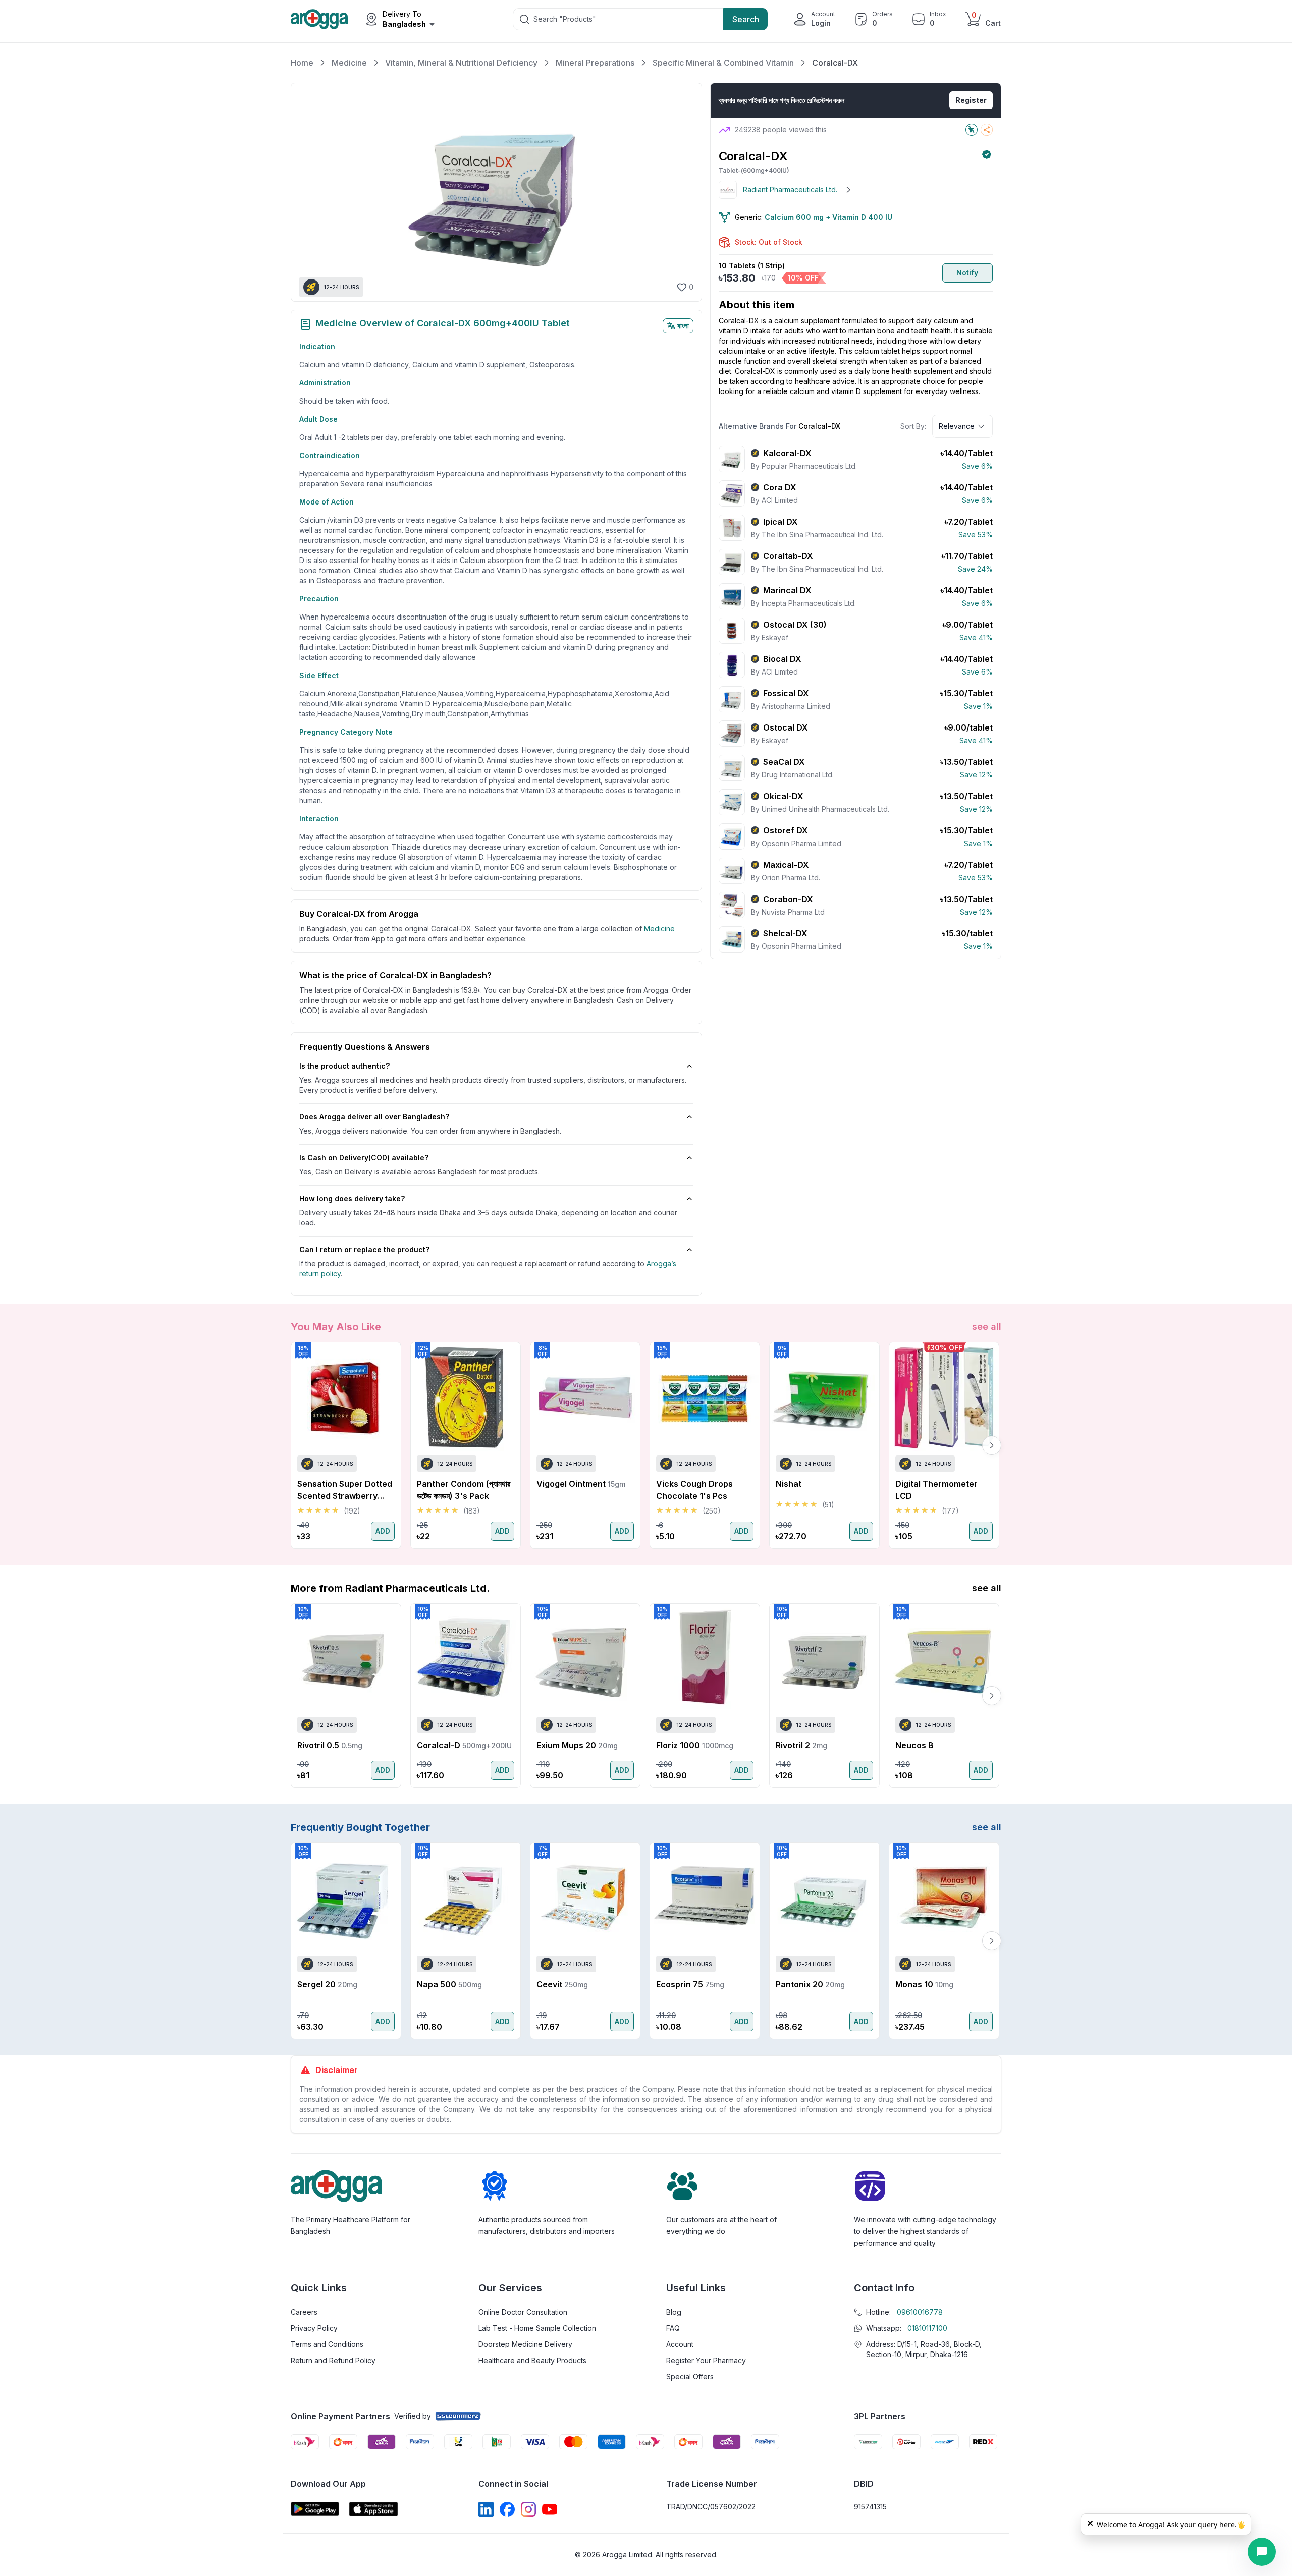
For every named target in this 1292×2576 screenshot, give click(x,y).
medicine (659, 929)
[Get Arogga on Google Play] (315, 2509)
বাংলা (683, 326)
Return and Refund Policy (333, 2360)
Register (971, 100)
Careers (304, 2312)
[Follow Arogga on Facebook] (507, 2509)
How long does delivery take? (352, 1198)
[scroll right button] (992, 1445)
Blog (674, 2312)
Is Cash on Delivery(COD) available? (364, 1158)
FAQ (673, 2328)
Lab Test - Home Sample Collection (537, 2328)
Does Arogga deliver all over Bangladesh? (374, 1117)
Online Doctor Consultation (523, 2312)
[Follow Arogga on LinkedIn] (486, 2509)
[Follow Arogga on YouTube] (550, 2509)
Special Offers (690, 2376)
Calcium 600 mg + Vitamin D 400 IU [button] (828, 217)
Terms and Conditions (327, 2344)
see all (987, 1327)
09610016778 (920, 2312)
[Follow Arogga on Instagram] (528, 2509)
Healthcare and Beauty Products (532, 2360)
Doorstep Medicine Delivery (525, 2344)
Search (746, 19)
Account (680, 2344)
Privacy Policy (314, 2328)
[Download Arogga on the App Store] (373, 2509)
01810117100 (927, 2328)
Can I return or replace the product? (364, 1249)
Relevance (957, 426)
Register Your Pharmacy (706, 2360)
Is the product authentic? (344, 1066)
